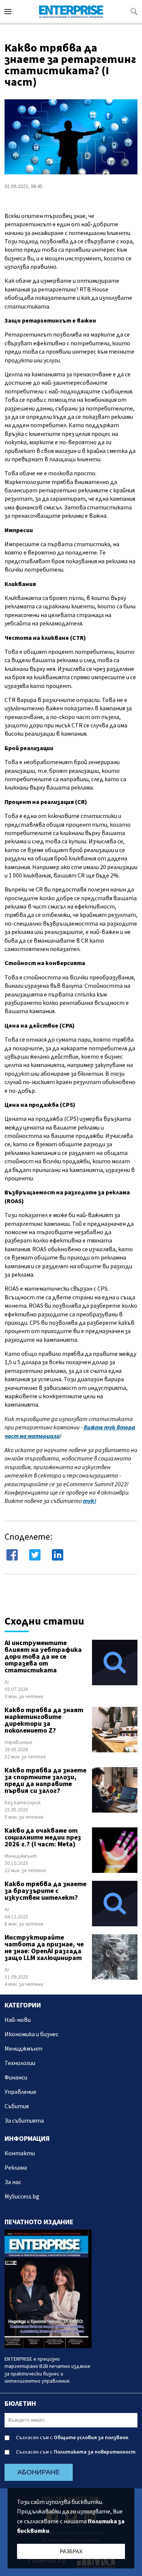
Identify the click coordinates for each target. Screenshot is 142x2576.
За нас (13, 2182)
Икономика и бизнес (31, 2034)
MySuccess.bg (22, 2197)
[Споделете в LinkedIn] (58, 1555)
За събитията (24, 2121)
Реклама (16, 2168)
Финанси (16, 2078)
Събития (17, 2106)
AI (7, 1682)
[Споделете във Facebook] (12, 1555)
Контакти (20, 2153)
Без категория (23, 1803)
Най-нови (18, 2020)
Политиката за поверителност (95, 2452)
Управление (19, 1742)
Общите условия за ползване (91, 2438)
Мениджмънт (21, 1856)
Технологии (20, 2063)
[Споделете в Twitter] (35, 1555)
